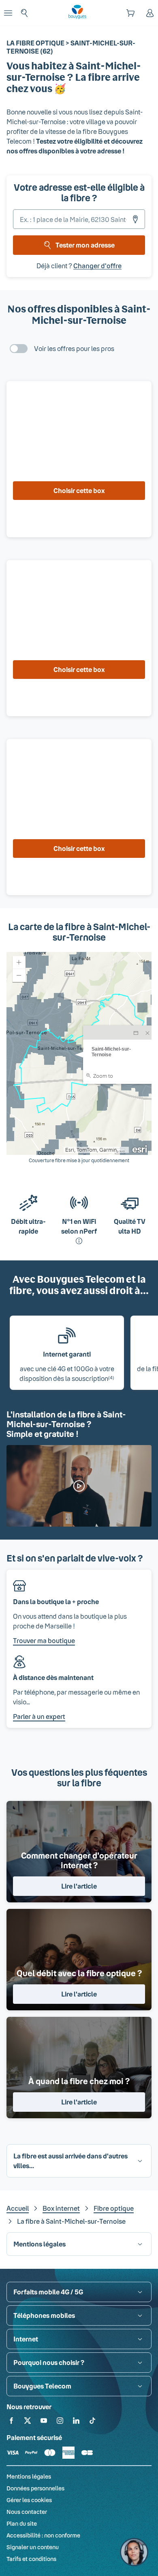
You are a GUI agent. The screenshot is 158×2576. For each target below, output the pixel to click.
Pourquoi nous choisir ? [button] (49, 2362)
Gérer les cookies (29, 2500)
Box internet (61, 2208)
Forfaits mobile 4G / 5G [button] (48, 2292)
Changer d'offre (97, 266)
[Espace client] (150, 13)
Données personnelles (35, 2488)
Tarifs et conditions (31, 2559)
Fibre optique (114, 2208)
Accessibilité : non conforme (43, 2535)
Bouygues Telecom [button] (42, 2386)
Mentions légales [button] (39, 2244)
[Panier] (130, 13)
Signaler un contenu (33, 2547)
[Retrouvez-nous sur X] (28, 2422)
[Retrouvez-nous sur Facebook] (11, 2422)
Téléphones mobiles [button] (44, 2315)
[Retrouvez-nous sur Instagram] (60, 2422)
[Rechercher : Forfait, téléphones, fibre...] (24, 13)
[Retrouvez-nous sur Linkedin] (76, 2422)
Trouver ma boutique (44, 1640)
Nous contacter (27, 2512)
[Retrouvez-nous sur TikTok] (92, 2422)
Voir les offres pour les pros (74, 348)
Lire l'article (79, 1886)
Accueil (18, 2208)
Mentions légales (29, 2476)
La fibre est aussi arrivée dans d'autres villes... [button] (70, 2161)
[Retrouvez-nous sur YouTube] (44, 2422)
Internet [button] (26, 2339)
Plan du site (22, 2523)
